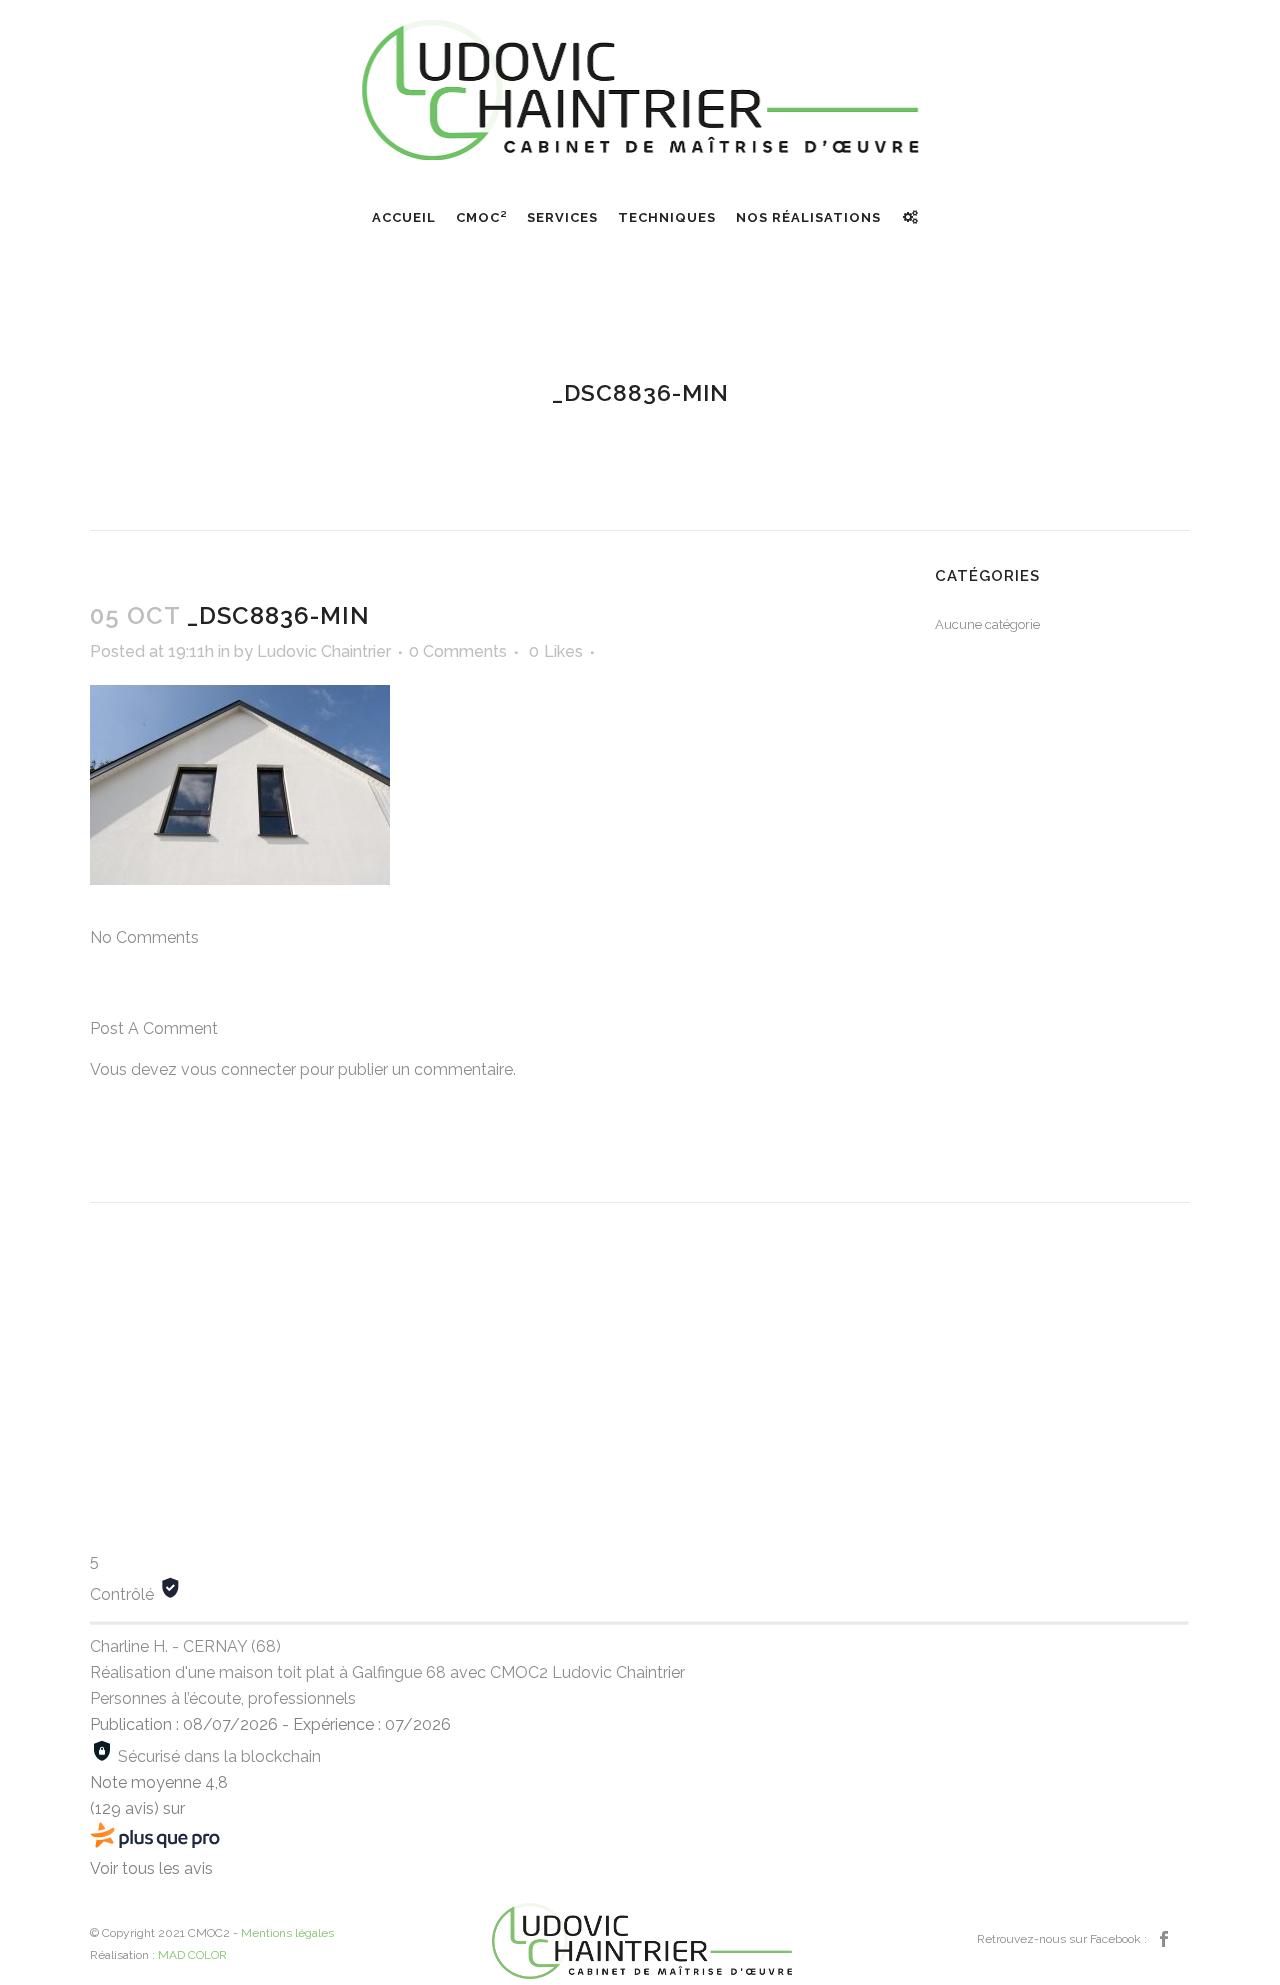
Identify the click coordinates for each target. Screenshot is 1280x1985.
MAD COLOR (192, 1955)
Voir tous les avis (151, 1868)
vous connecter (238, 1069)
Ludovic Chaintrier (324, 651)
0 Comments (458, 651)
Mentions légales (287, 1933)
